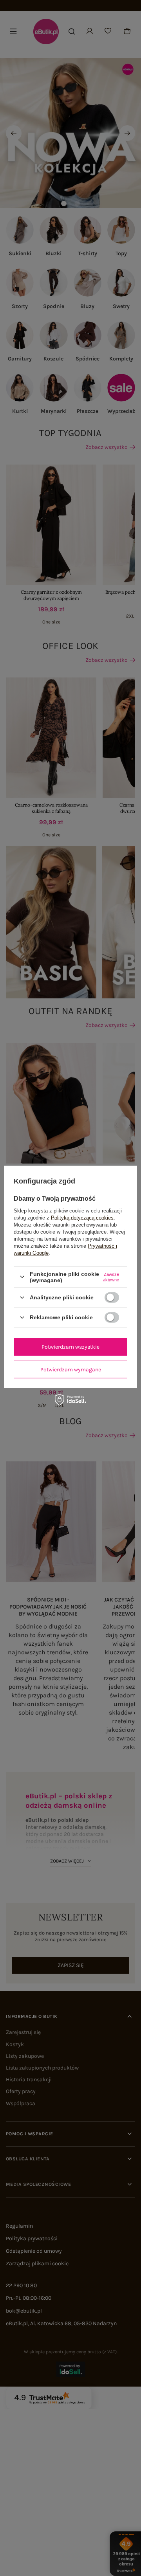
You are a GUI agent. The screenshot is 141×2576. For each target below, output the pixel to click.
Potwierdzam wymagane (71, 1369)
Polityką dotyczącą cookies (82, 1217)
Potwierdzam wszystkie (70, 1347)
